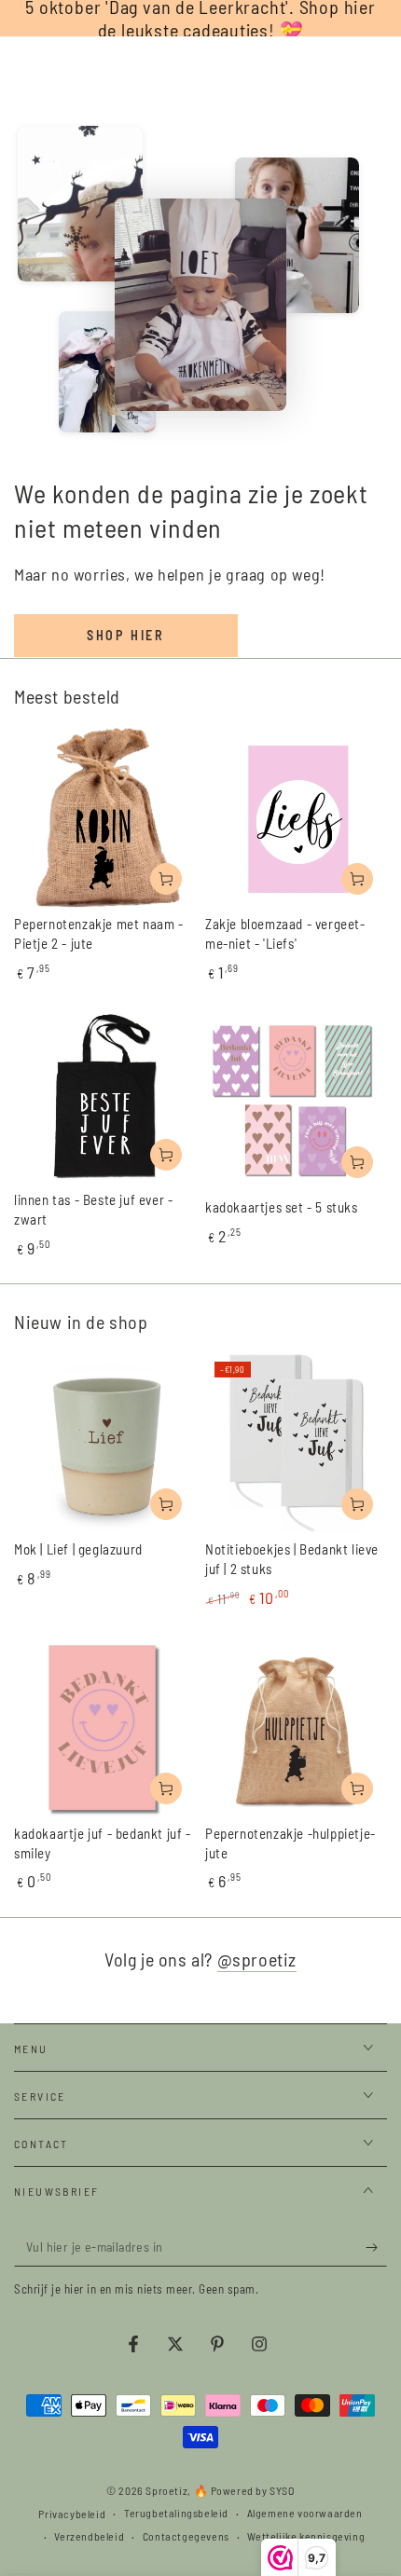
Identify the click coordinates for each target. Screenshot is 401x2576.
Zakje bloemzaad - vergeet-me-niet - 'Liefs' (285, 933)
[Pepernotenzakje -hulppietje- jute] (296, 1727)
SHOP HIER (126, 635)
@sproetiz (257, 1959)
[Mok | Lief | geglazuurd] (105, 1443)
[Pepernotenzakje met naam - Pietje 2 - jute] (105, 818)
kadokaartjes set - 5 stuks (282, 1207)
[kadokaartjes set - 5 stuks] (296, 1101)
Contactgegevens (186, 2536)
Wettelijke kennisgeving (306, 2536)
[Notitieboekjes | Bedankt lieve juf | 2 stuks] (296, 1443)
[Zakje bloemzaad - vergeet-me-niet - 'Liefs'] (296, 818)
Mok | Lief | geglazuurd (78, 1549)
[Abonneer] (376, 2248)
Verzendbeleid (89, 2536)
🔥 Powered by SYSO (244, 2490)
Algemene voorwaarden (305, 2513)
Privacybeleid (72, 2514)
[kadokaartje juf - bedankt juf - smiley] (105, 1727)
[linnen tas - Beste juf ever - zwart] (105, 1097)
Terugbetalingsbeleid (176, 2513)
